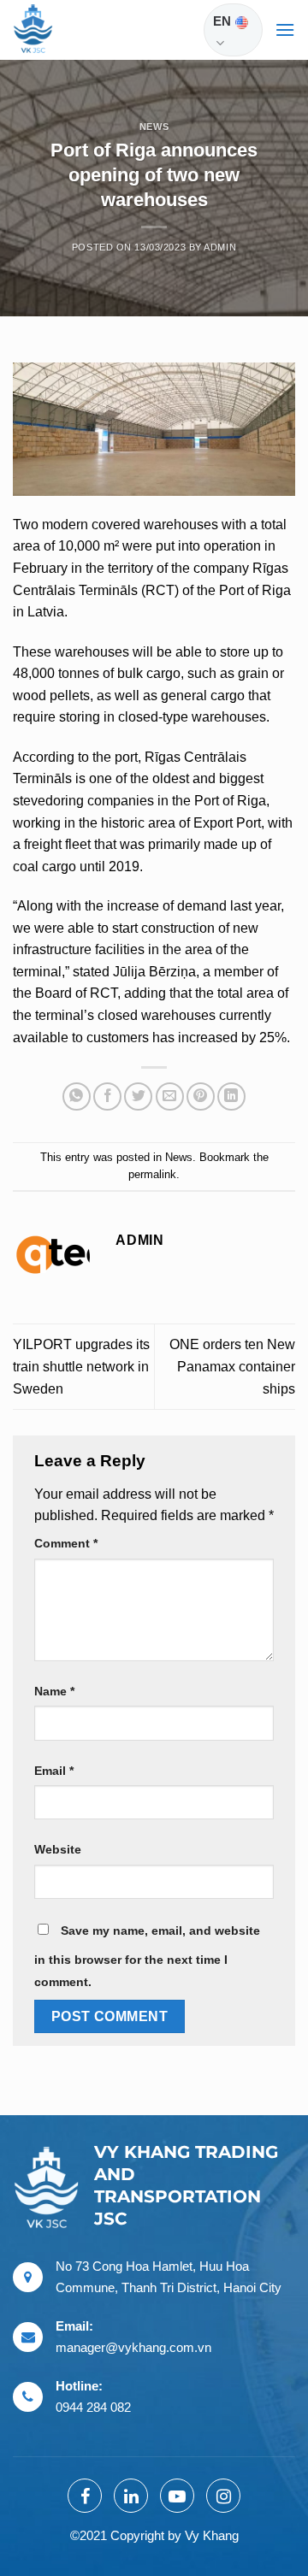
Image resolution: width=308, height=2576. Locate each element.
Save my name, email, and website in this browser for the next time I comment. (147, 1956)
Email (54, 1771)
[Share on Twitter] (138, 1096)
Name (54, 1691)
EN (222, 21)
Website (58, 1849)
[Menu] (285, 29)
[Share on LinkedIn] (231, 1096)
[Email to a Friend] (170, 1096)
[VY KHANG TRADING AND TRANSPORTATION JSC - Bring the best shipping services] (56, 30)
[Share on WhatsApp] (77, 1096)
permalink (152, 1174)
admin (220, 247)
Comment (66, 1543)
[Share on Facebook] (107, 1096)
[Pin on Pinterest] (201, 1096)
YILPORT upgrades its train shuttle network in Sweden (81, 1366)
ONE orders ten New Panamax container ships (232, 1366)
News (154, 127)
